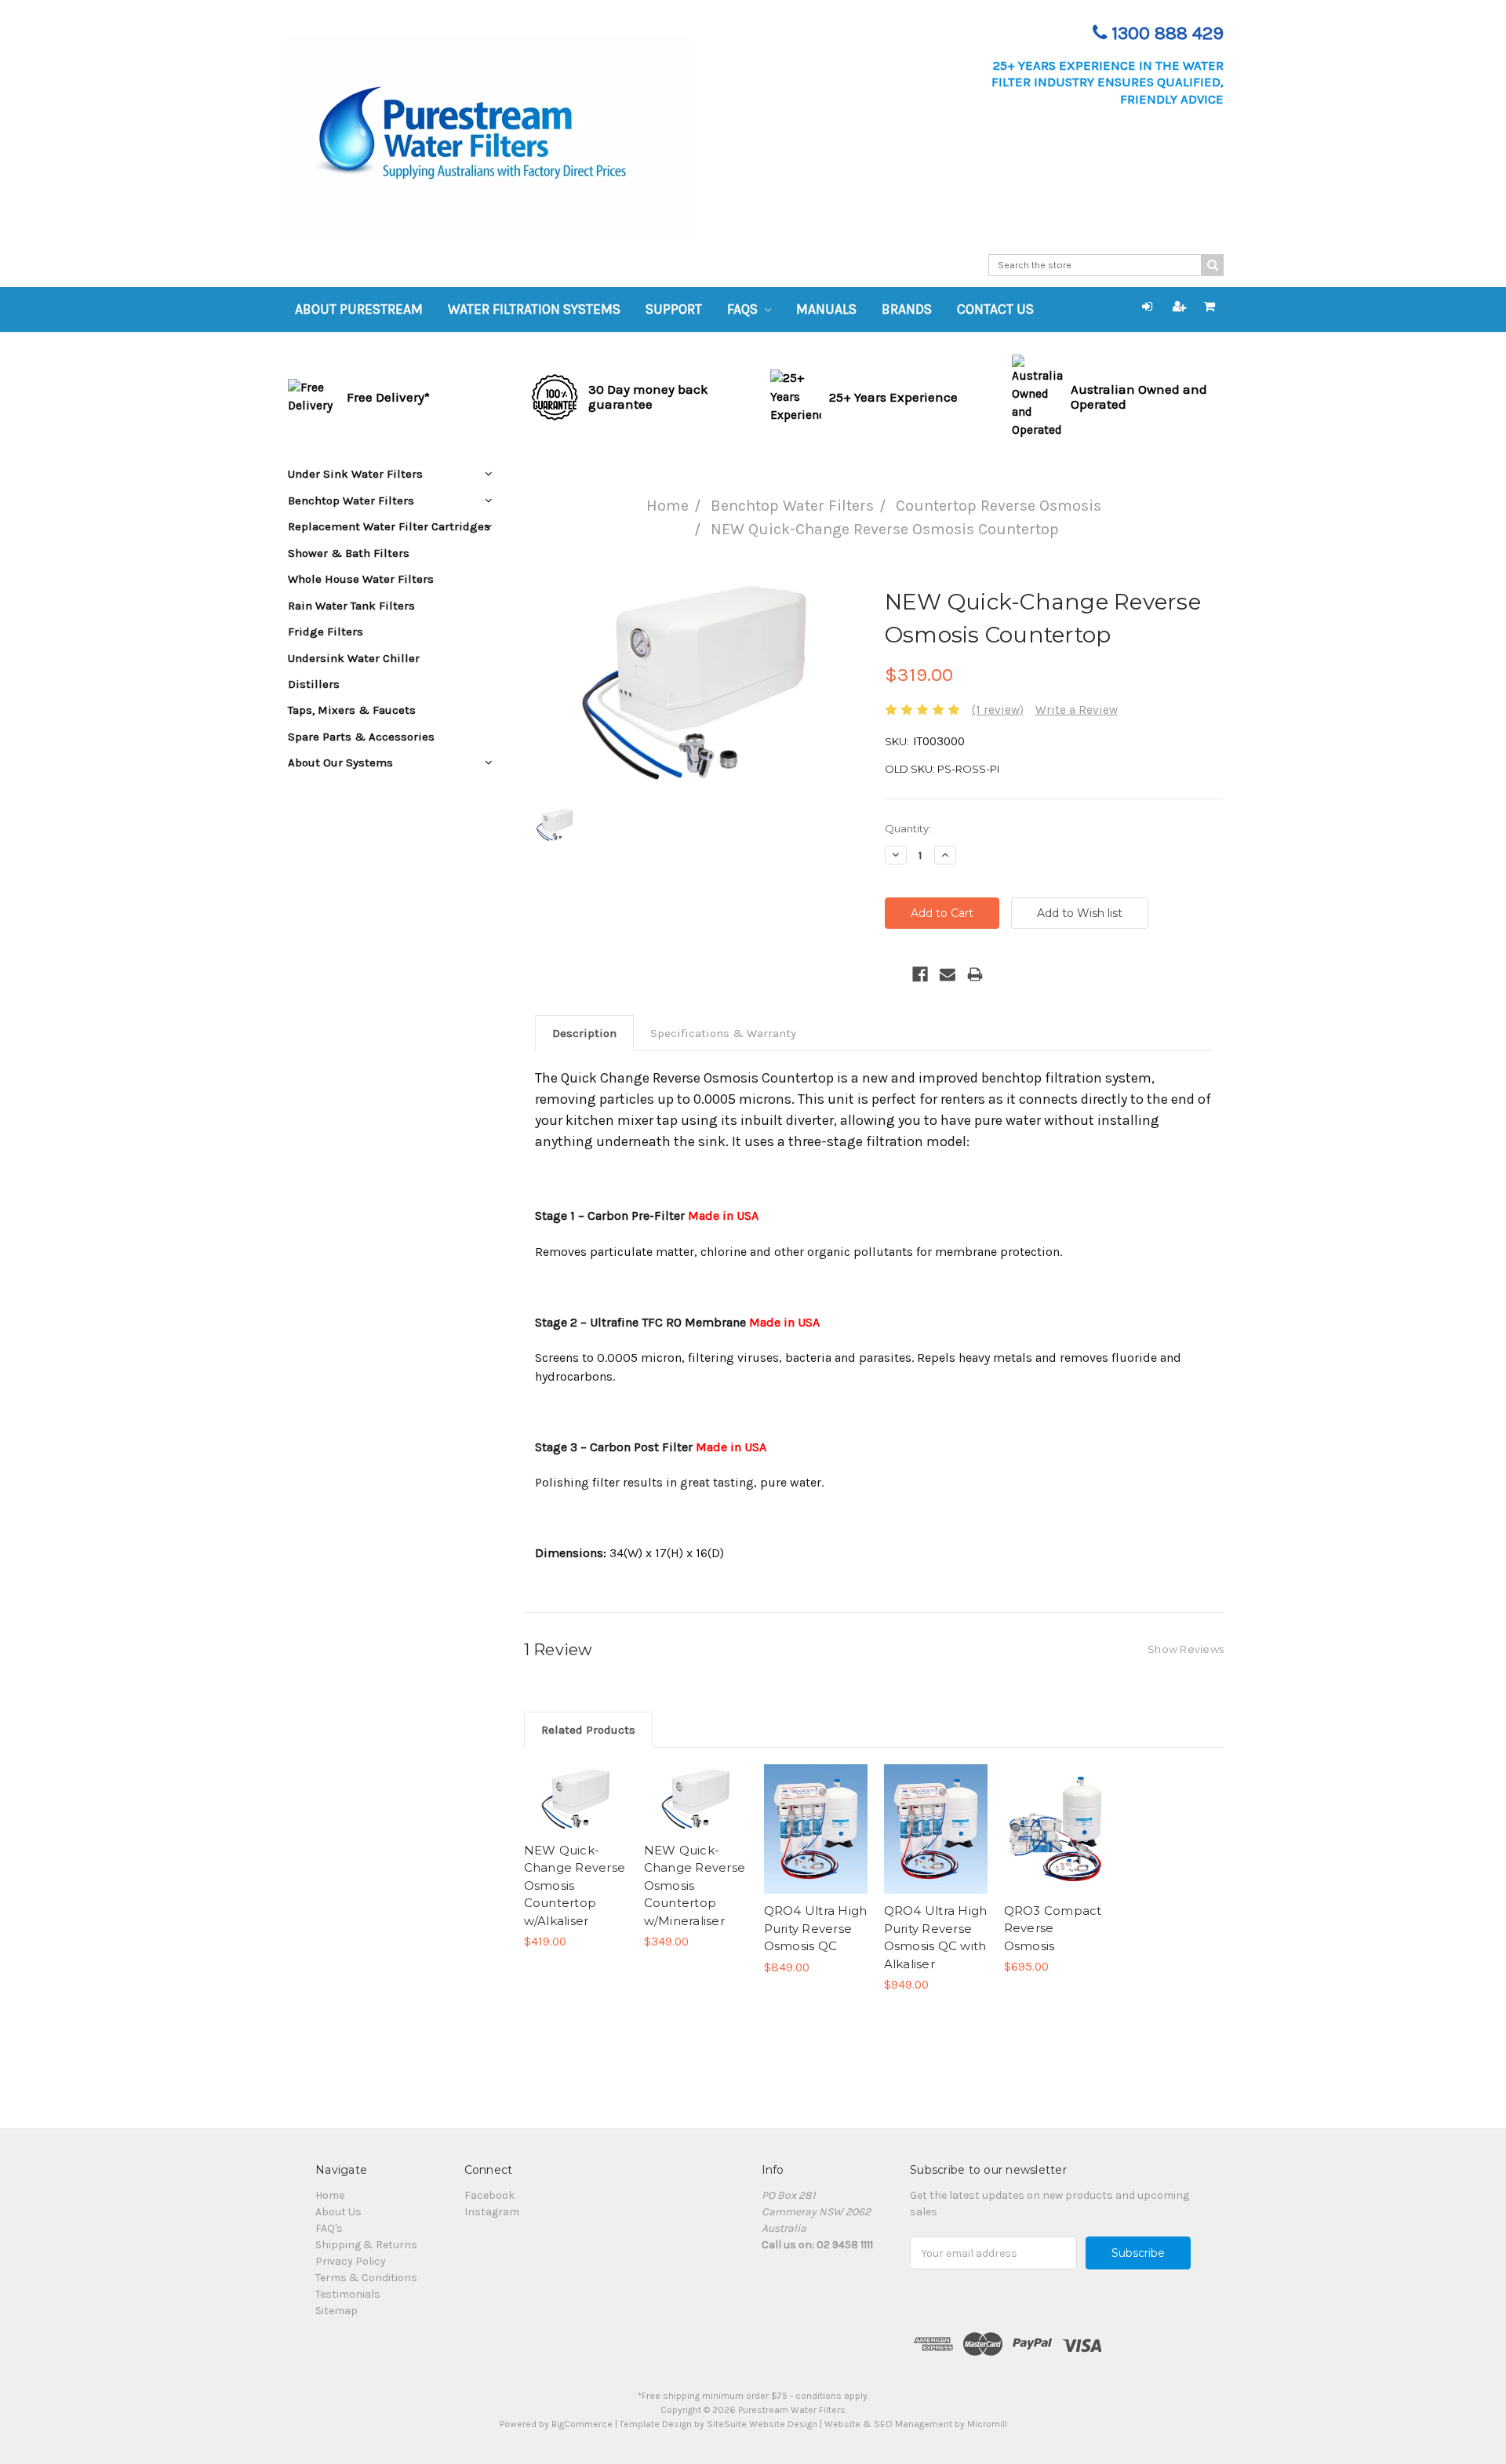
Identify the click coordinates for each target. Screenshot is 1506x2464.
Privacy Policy (351, 2261)
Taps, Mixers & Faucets (352, 710)
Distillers (314, 684)
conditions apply (831, 2396)
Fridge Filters (326, 631)
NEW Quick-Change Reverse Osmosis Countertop (885, 529)
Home (668, 506)
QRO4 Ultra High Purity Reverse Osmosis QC (816, 1928)
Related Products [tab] (588, 1730)
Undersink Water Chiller (354, 658)
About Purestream (359, 309)
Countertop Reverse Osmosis (999, 506)
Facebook (489, 2195)
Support (674, 309)
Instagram (492, 2212)
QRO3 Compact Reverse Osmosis (1053, 1928)
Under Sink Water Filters (355, 474)
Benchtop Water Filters (792, 506)
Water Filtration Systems (534, 309)
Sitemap (336, 2311)
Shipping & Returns (366, 2245)
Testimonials (348, 2294)
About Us (338, 2212)
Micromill (987, 2424)
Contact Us (995, 309)
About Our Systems (340, 762)
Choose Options (816, 1843)
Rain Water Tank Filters (351, 606)
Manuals (826, 309)
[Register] (1180, 307)
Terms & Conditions (366, 2278)
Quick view (576, 1785)
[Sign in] (1147, 307)
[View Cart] (1210, 307)
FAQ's (329, 2228)
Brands (907, 309)
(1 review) (998, 710)
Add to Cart (575, 1813)
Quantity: (908, 828)
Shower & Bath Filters (349, 553)
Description (584, 1033)
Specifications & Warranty (723, 1033)
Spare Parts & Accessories (361, 737)
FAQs (744, 309)
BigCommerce (582, 2424)
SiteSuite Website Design (762, 2424)
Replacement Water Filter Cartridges (389, 526)
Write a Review (1077, 710)
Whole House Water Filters (361, 579)
